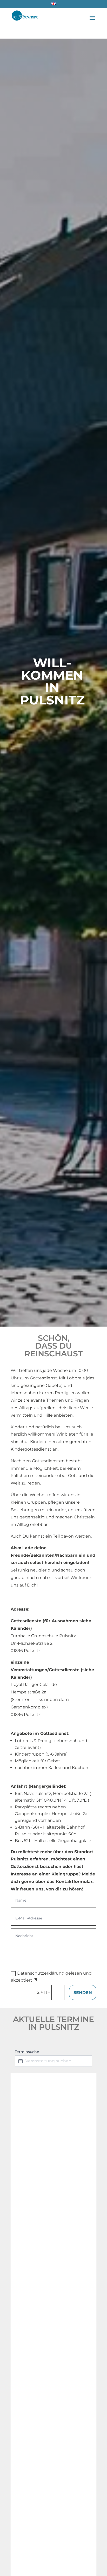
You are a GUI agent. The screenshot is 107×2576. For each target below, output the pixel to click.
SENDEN (83, 1993)
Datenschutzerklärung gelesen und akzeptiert (51, 1977)
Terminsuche (27, 2052)
